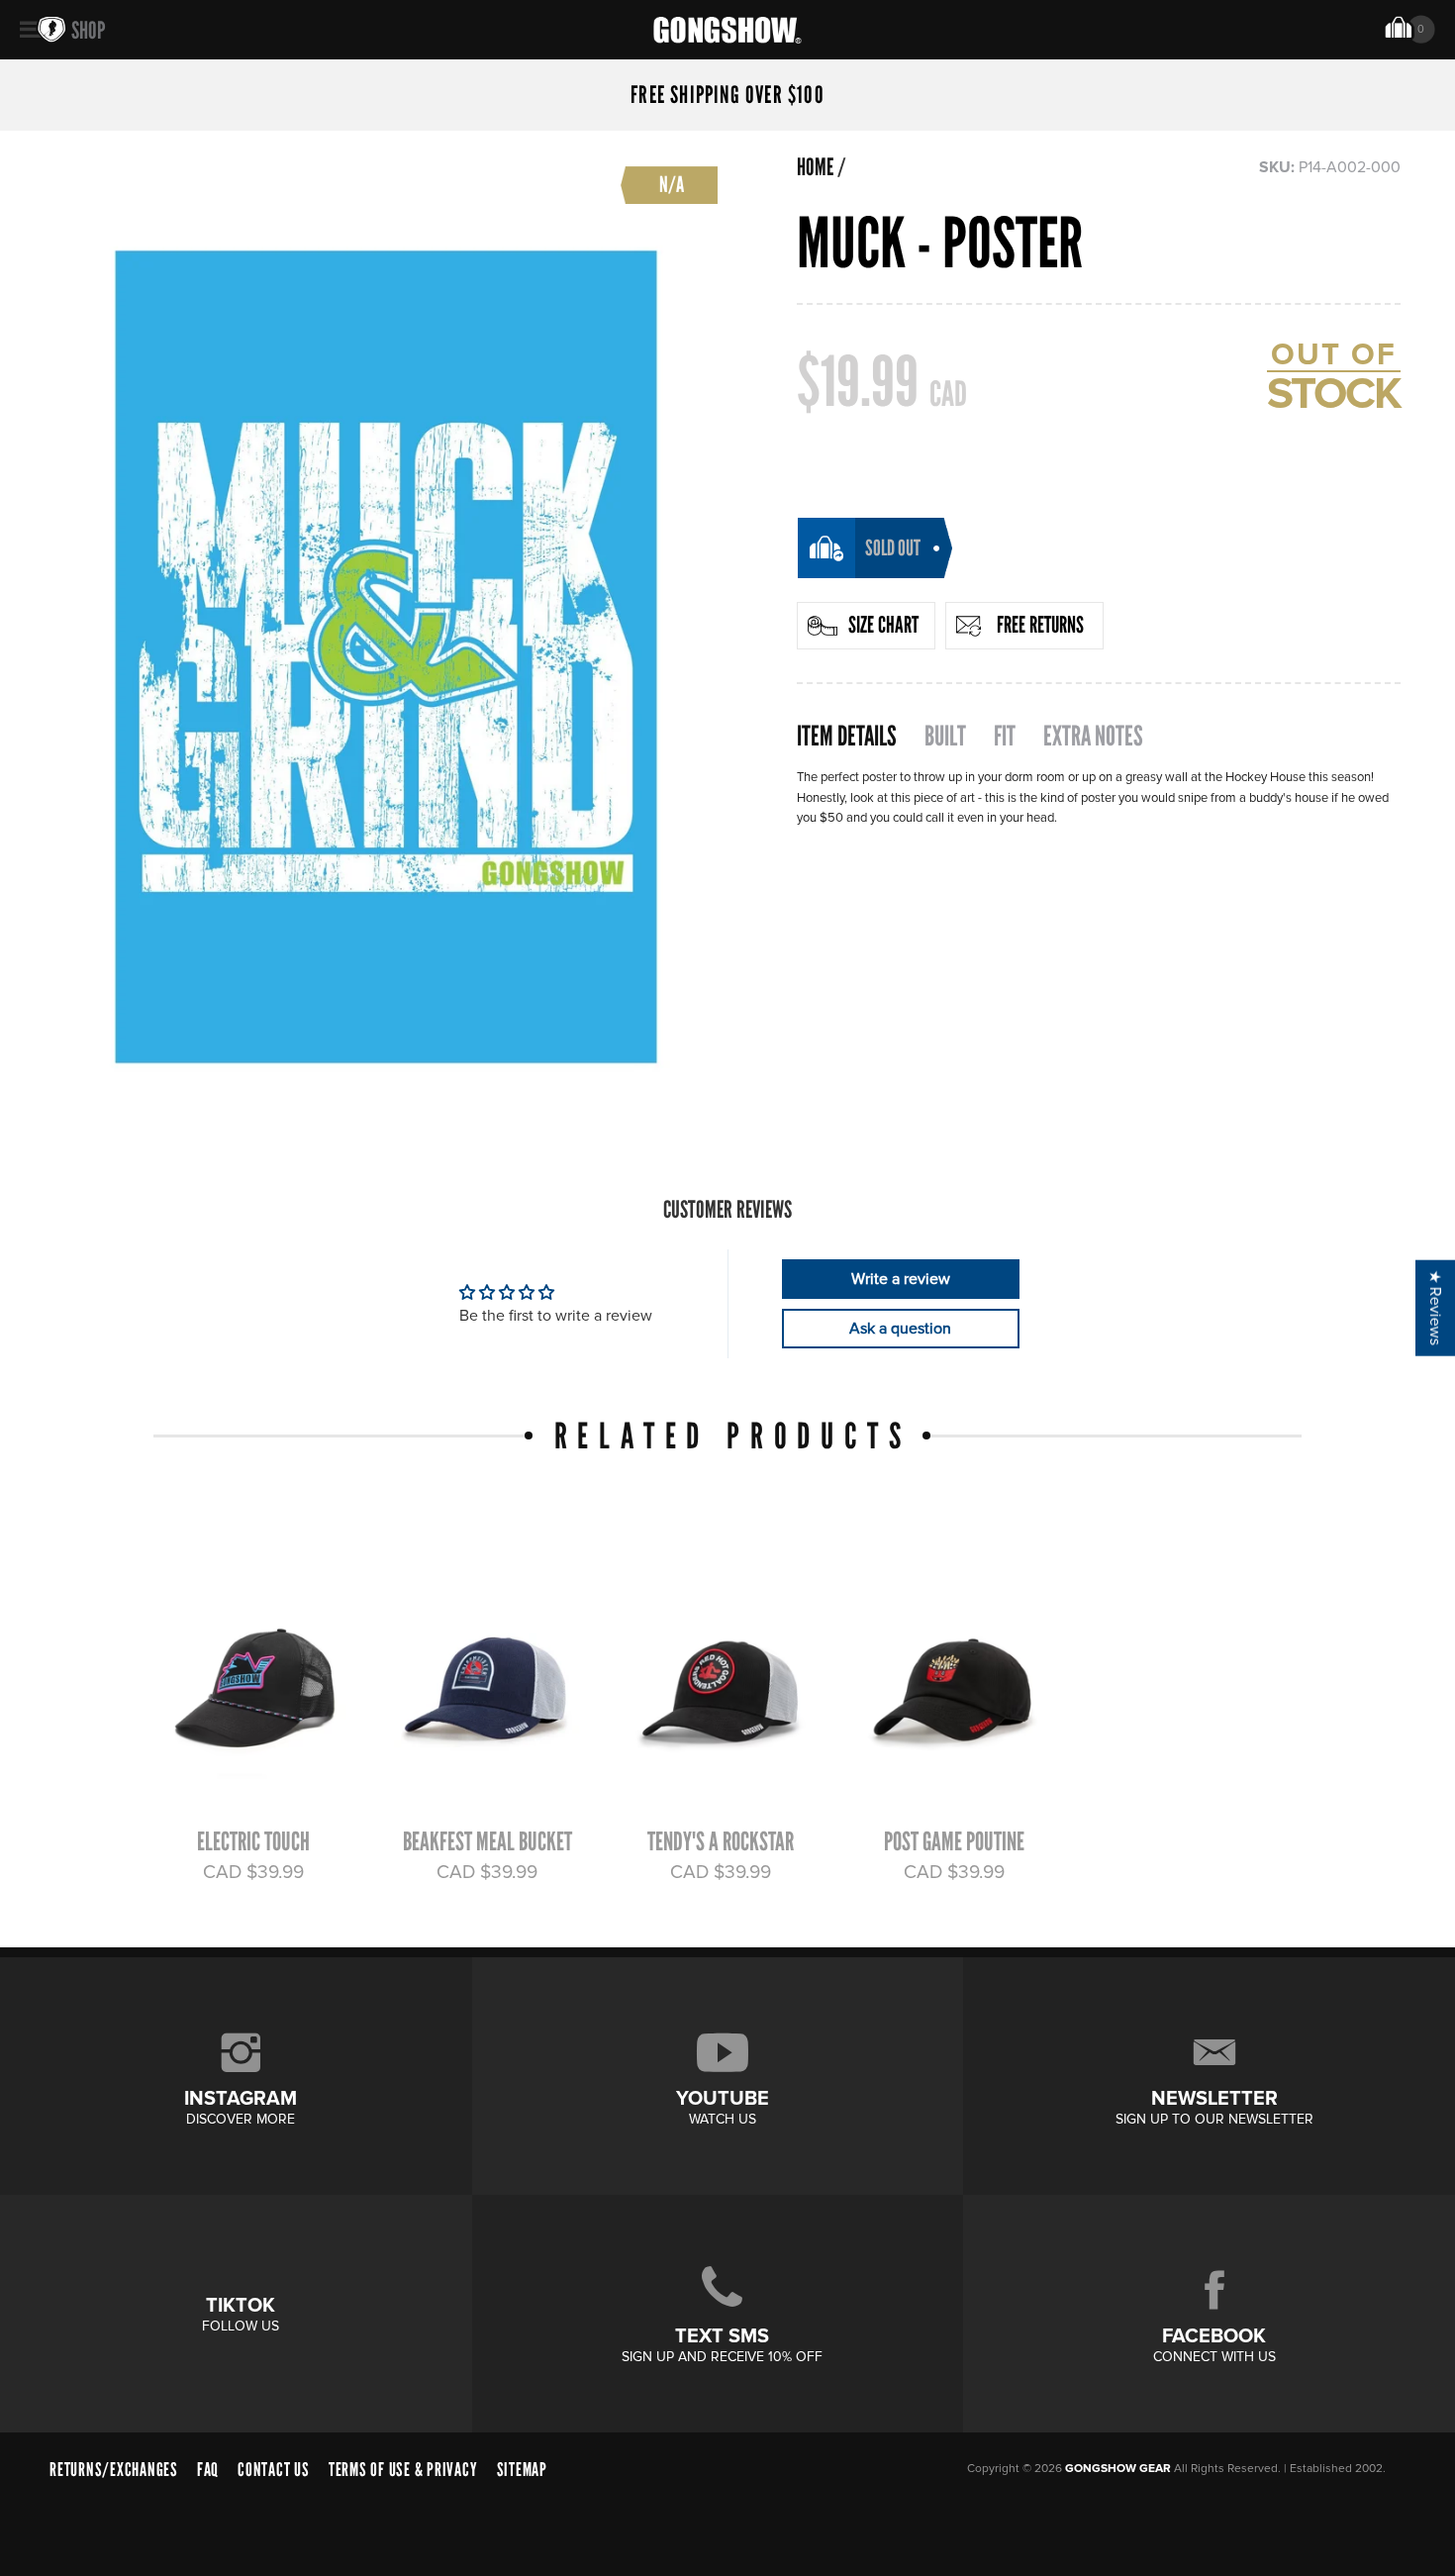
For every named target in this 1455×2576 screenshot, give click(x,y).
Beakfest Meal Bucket (487, 1841)
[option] (244, 1708)
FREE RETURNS (1040, 625)
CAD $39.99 (253, 1872)
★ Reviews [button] (1435, 1308)
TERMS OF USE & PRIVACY (403, 2470)
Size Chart (883, 625)
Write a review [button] (901, 1279)
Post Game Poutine (954, 1841)
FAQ (208, 2470)
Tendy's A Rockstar (721, 1841)
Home (815, 167)
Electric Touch (253, 1841)
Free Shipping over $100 (727, 95)
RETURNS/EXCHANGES (114, 2470)
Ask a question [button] (900, 1329)
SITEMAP (522, 2470)
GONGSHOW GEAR (1118, 2469)
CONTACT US (274, 2470)
